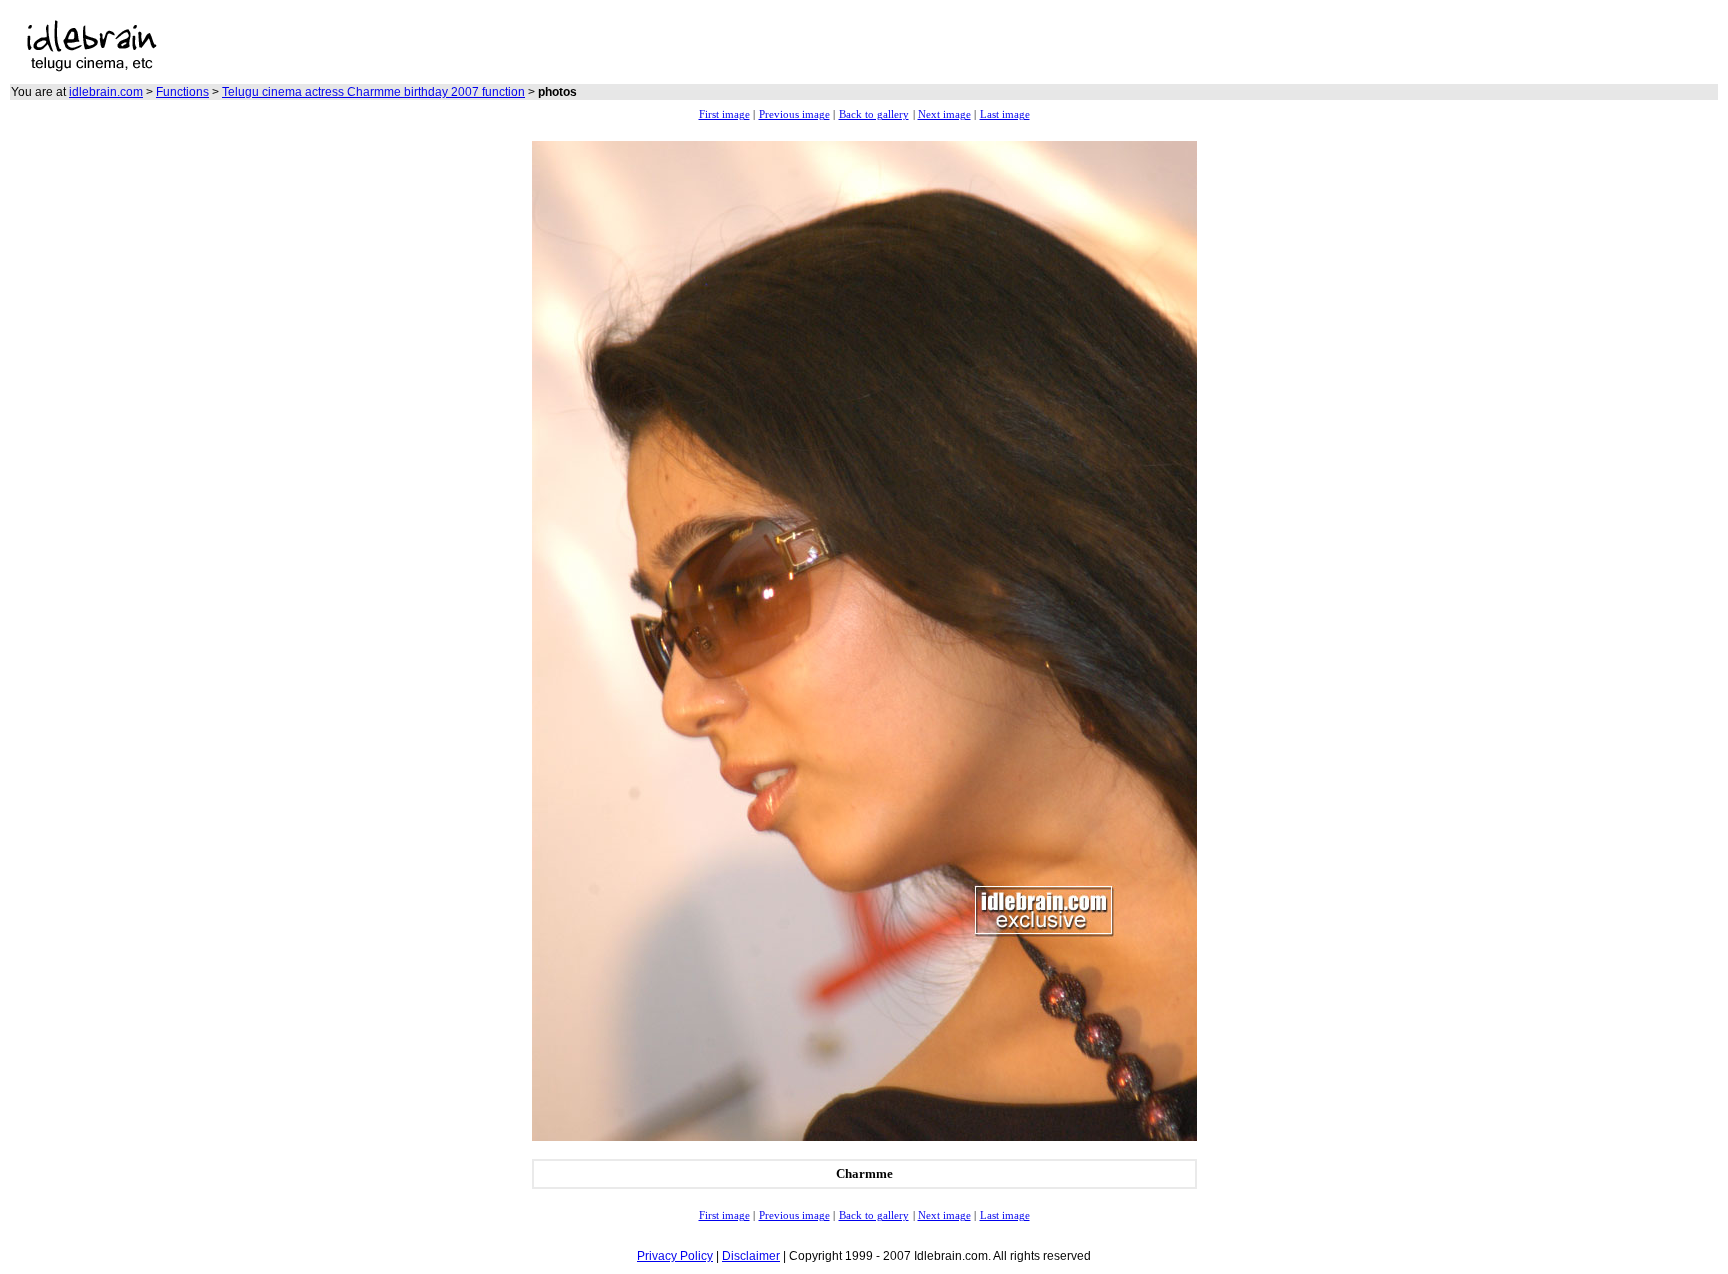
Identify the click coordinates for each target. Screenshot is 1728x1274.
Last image (1005, 114)
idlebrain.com (106, 92)
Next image (944, 114)
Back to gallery (874, 114)
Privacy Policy (675, 1256)
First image (724, 114)
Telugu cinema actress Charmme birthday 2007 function (373, 92)
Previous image (794, 114)
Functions (182, 92)
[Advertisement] (565, 46)
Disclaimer (751, 1256)
